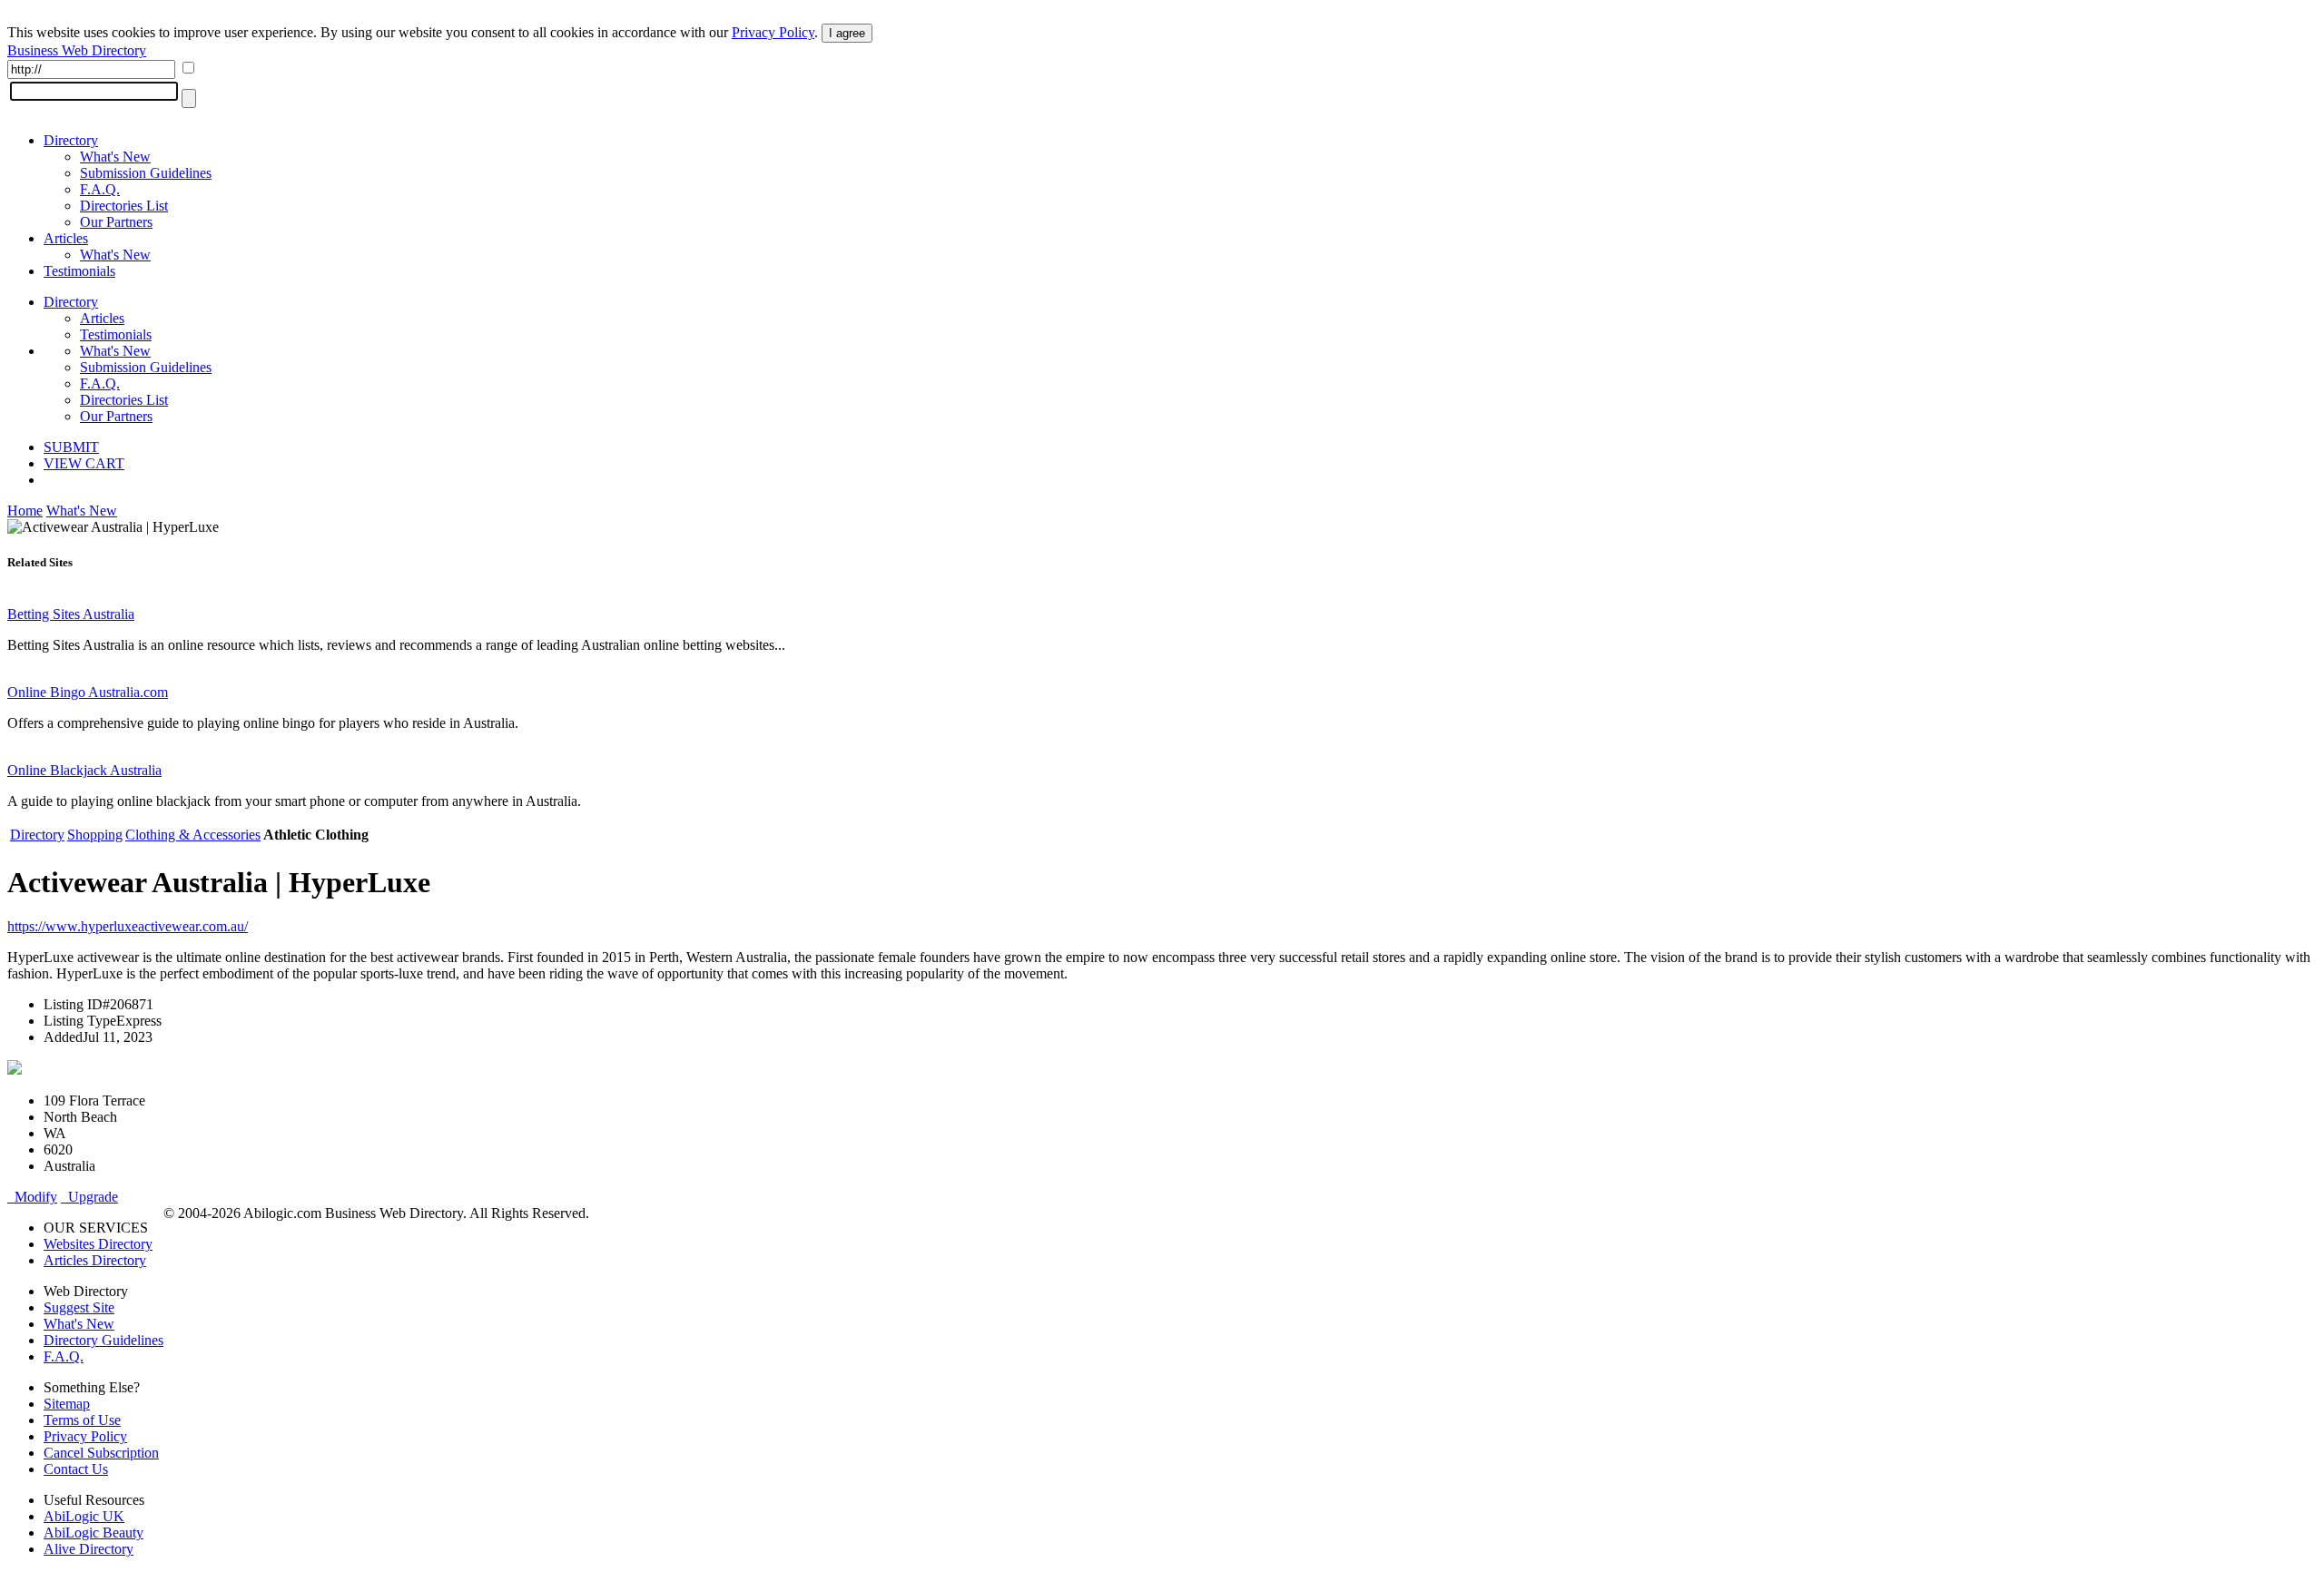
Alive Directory (89, 1549)
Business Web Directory (77, 50)
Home (25, 511)
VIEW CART (84, 463)
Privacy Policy (773, 32)
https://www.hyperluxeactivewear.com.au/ (128, 926)
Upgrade (89, 1197)
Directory (71, 140)
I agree (847, 33)
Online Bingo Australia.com (88, 692)
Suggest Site (79, 1307)
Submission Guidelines (146, 173)
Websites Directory (98, 1244)
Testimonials (79, 271)
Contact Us (76, 1469)
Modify (32, 1197)
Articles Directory (95, 1260)
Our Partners (116, 222)
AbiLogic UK (84, 1516)
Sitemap (67, 1404)
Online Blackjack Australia (84, 770)
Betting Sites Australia (71, 614)
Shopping (95, 835)
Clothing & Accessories (193, 835)
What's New (115, 157)
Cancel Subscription (101, 1453)
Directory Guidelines (103, 1340)
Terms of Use (82, 1420)
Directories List (124, 206)
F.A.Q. (100, 189)
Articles (66, 238)
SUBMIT (71, 447)
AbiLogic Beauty (94, 1533)
